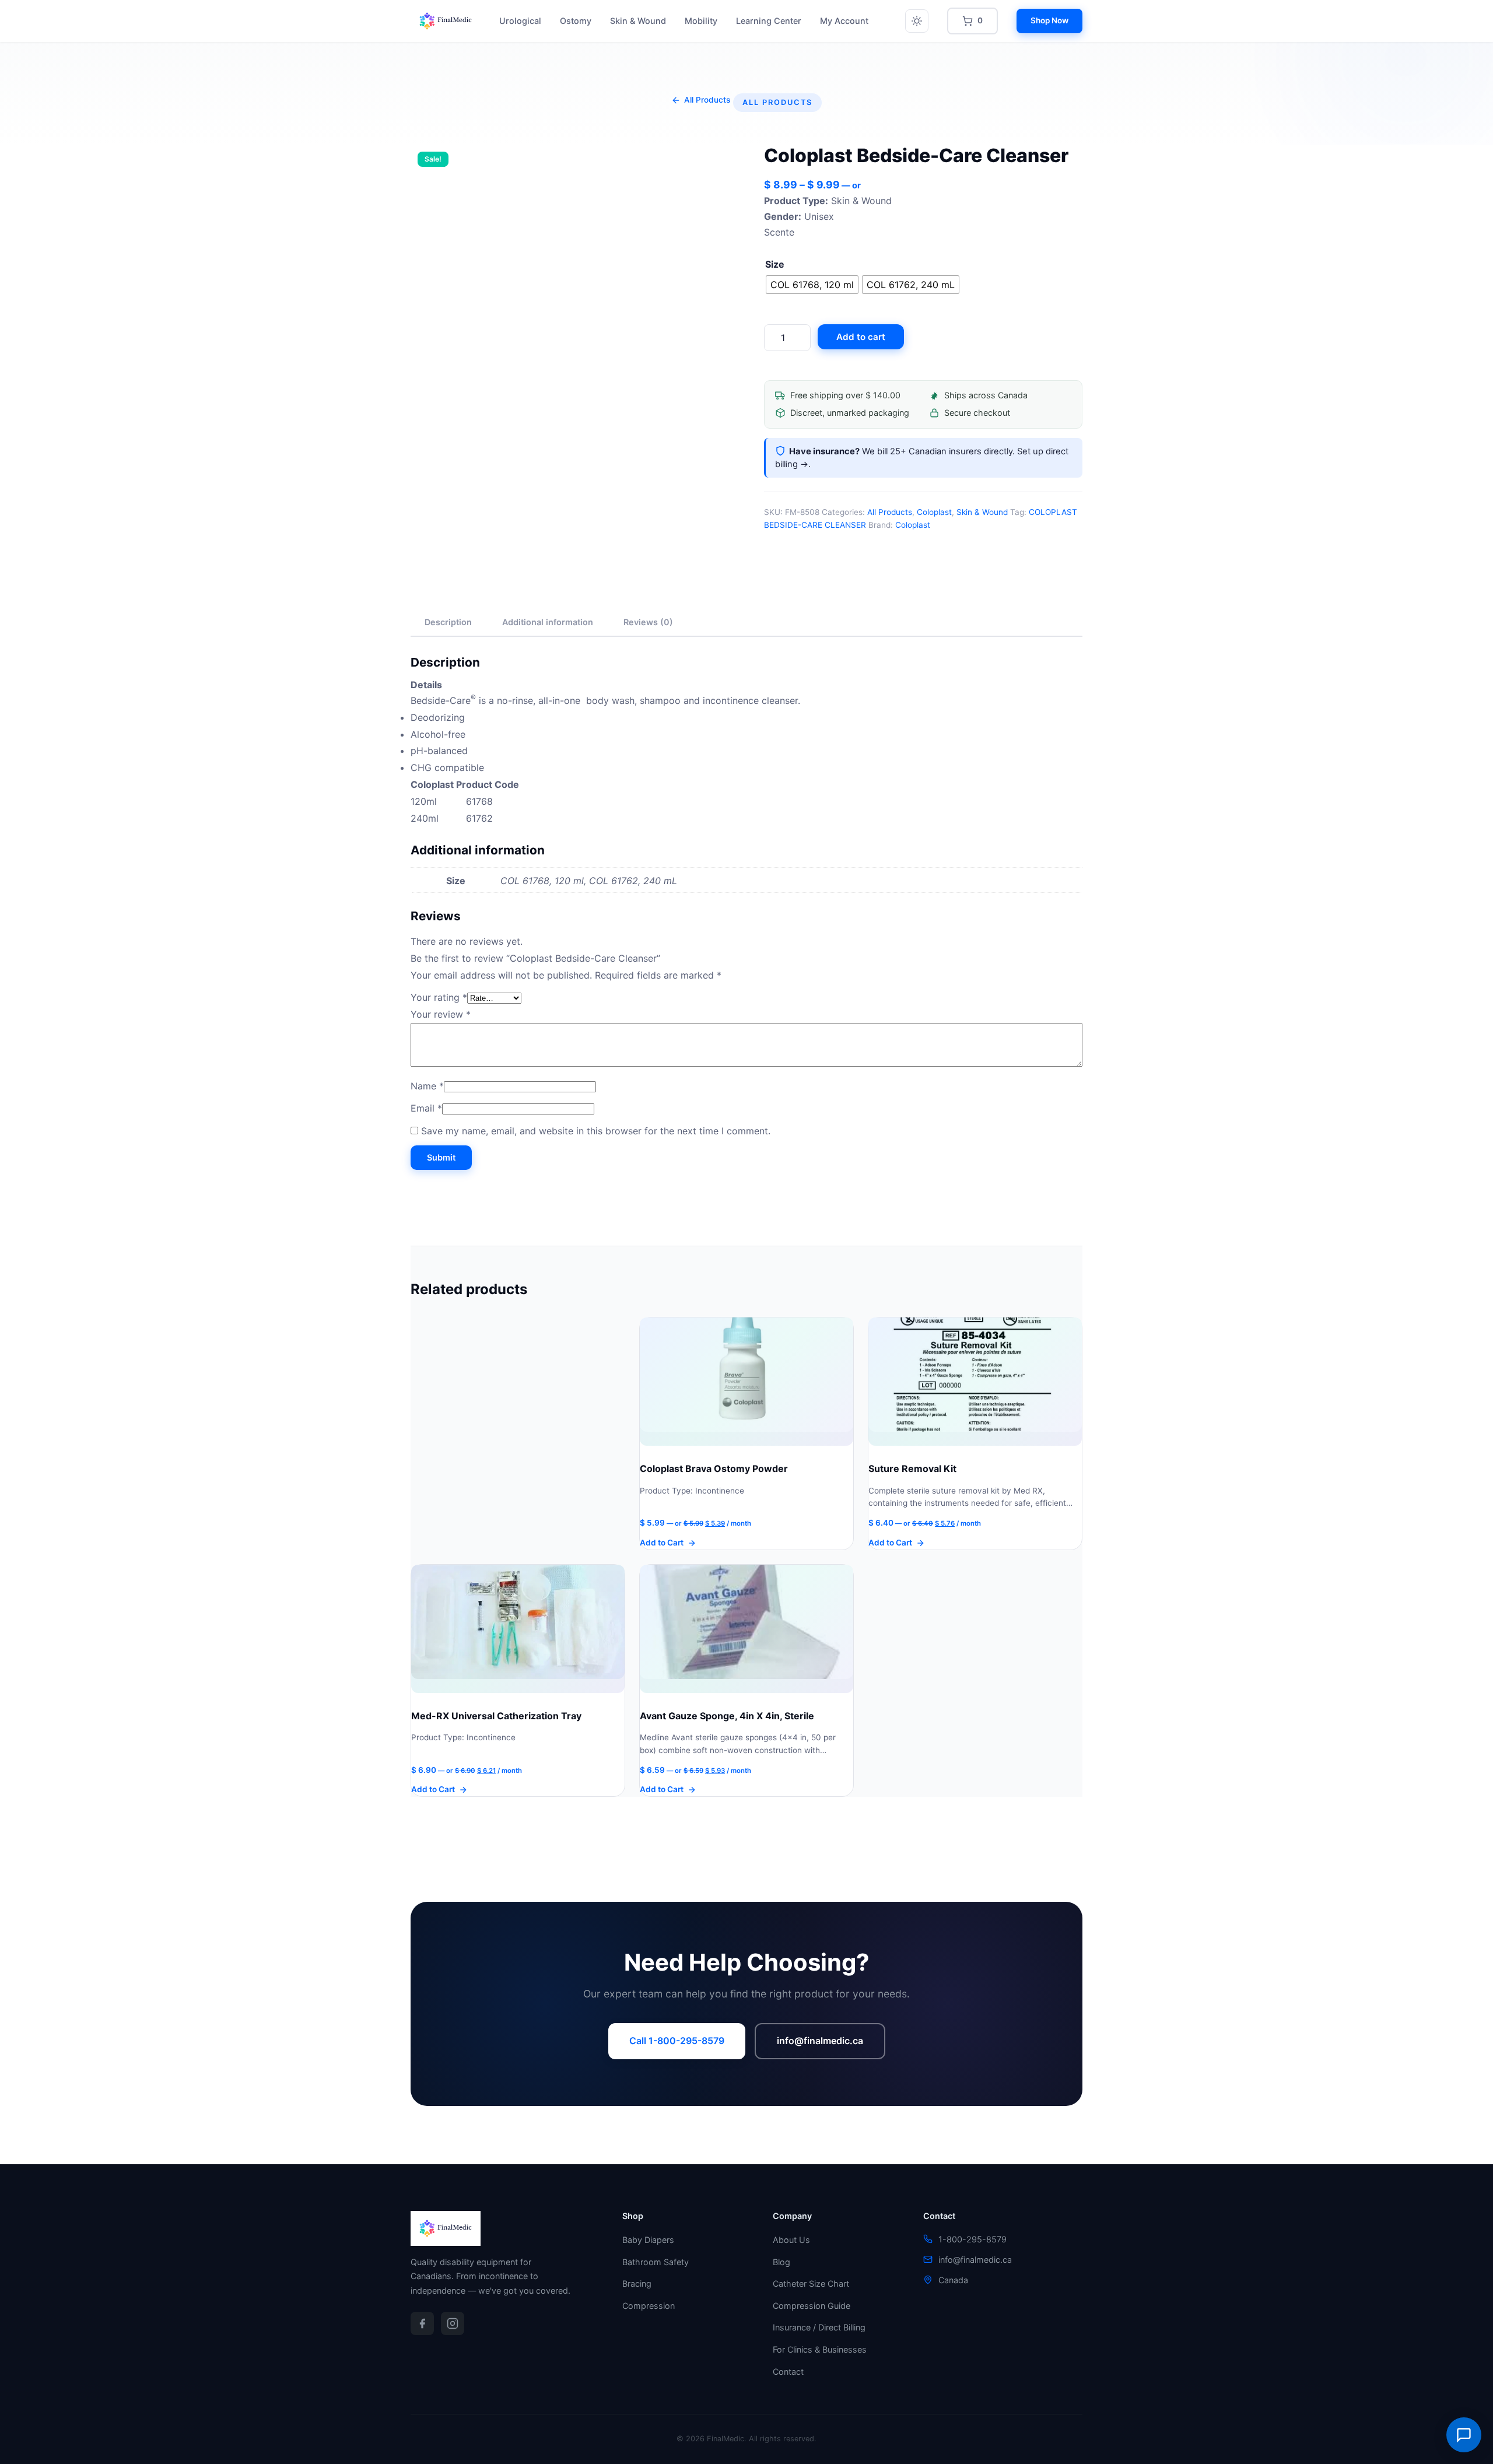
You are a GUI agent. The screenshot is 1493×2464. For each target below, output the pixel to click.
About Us (791, 2240)
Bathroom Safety (656, 2262)
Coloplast (934, 512)
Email (426, 1108)
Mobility (701, 21)
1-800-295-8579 (972, 2239)
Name (427, 1086)
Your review (441, 1014)
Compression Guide (812, 2306)
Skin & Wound (638, 21)
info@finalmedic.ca (820, 2041)
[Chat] (1464, 2435)
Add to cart (861, 337)
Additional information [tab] (548, 622)
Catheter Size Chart (811, 2284)
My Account (844, 21)
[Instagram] (453, 2323)
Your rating (439, 997)
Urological (520, 21)
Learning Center (769, 21)
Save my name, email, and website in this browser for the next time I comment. (596, 1131)
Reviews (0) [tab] (648, 622)
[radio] (812, 285)
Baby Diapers (648, 2240)
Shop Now (1049, 20)
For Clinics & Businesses (820, 2349)
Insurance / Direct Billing (819, 2327)
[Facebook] (422, 2323)
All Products (890, 512)
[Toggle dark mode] (917, 21)
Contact (788, 2372)
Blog (781, 2262)
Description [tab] (448, 622)
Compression (649, 2306)
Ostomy (576, 21)
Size (775, 264)
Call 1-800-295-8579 (677, 2041)
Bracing (637, 2284)
